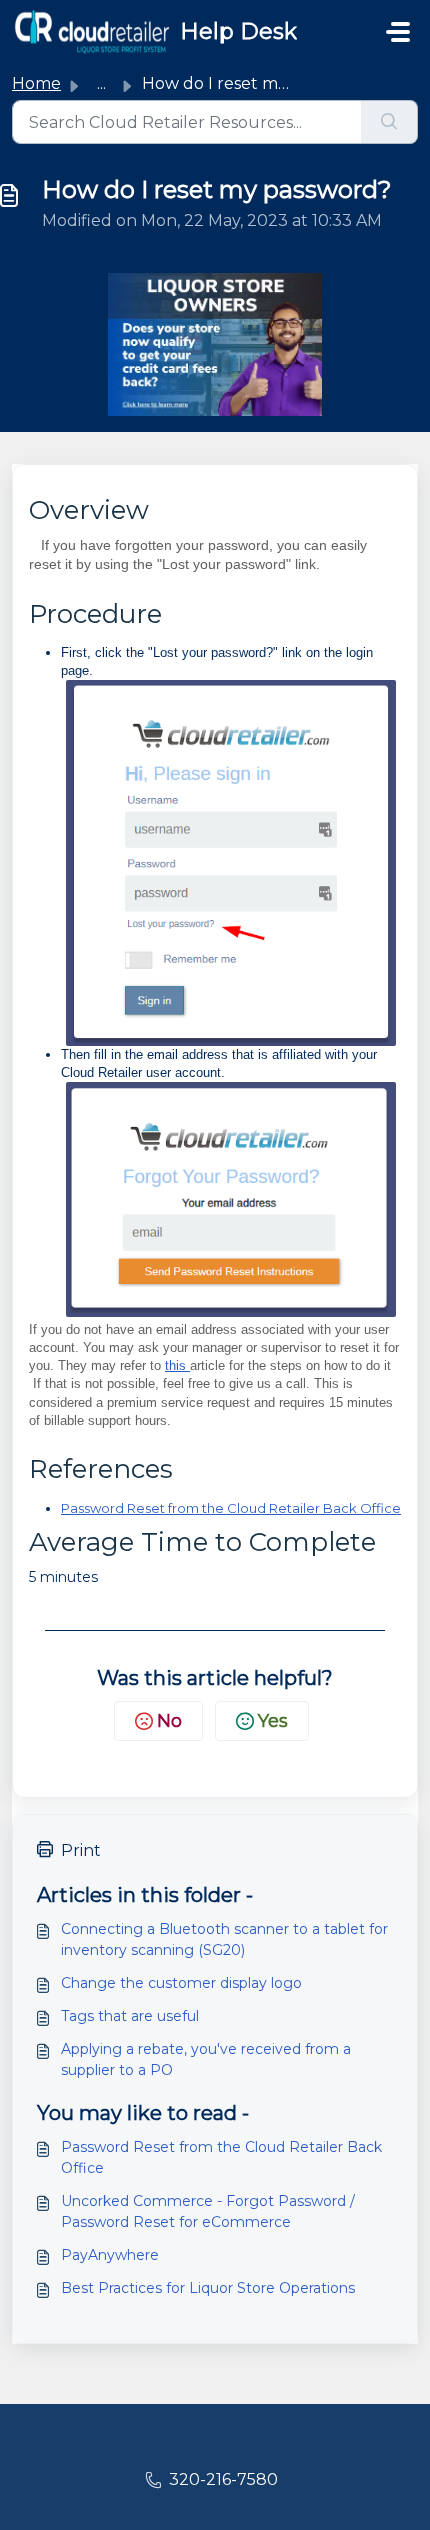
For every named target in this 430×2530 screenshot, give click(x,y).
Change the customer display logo (181, 1983)
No (169, 1721)
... (101, 83)
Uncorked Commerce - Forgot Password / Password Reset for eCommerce (208, 2211)
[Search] (389, 122)
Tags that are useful (130, 2016)
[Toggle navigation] (398, 32)
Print (81, 1850)
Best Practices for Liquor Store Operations (208, 2288)
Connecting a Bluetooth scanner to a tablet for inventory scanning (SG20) (224, 1939)
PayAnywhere (110, 2255)
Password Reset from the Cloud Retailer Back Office (231, 1508)
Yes (273, 1721)
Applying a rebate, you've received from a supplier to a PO (206, 2059)
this (177, 1365)
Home (36, 83)
